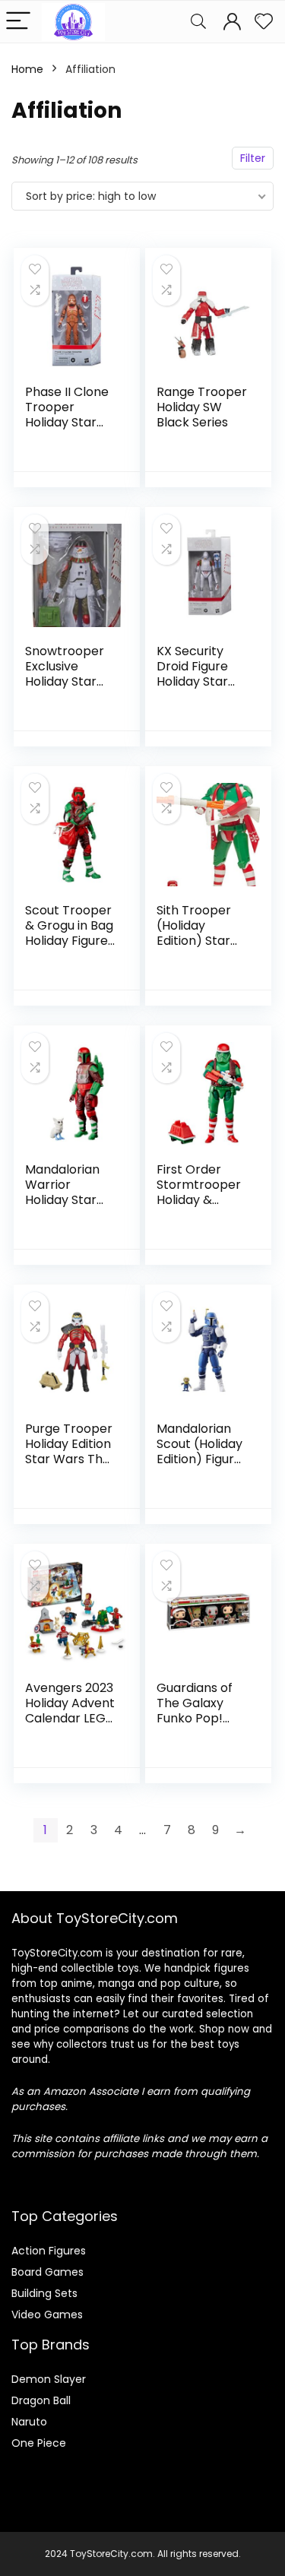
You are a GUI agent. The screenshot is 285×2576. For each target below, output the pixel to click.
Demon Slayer (49, 2379)
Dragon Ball (41, 2400)
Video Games (47, 2315)
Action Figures (49, 2251)
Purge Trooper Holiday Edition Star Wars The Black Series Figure (69, 1459)
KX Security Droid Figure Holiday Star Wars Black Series (192, 681)
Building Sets (44, 2293)
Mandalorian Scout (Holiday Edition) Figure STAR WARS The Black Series (199, 1467)
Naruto (29, 2422)
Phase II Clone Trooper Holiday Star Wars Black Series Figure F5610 (67, 430)
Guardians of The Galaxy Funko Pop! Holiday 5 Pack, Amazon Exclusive (201, 1726)
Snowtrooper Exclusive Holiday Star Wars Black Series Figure (65, 681)
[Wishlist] (264, 22)
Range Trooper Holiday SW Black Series (202, 407)
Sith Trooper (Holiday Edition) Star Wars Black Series (194, 941)
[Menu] (18, 22)
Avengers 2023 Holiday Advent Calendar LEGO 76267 (70, 1711)
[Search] (198, 22)
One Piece (39, 2443)
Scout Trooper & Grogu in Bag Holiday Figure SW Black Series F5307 (69, 941)
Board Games (47, 2272)
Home (27, 69)
